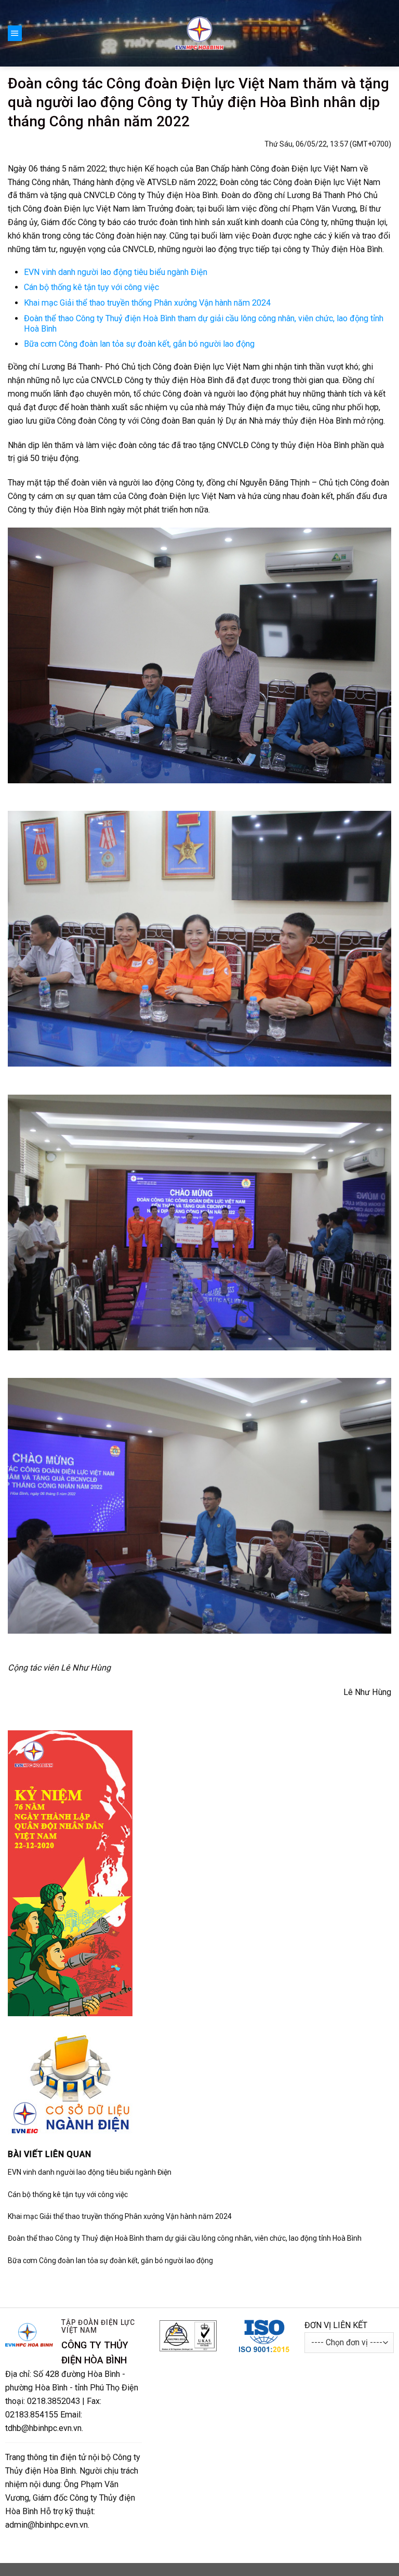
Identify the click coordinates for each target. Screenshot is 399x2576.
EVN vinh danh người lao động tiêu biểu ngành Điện (116, 272)
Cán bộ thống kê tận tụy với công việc (91, 287)
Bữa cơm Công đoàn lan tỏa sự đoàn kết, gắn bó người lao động (139, 344)
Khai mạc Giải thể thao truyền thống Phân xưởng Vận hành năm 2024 (147, 303)
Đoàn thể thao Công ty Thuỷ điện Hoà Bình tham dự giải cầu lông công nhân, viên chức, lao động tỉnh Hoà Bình (185, 2238)
